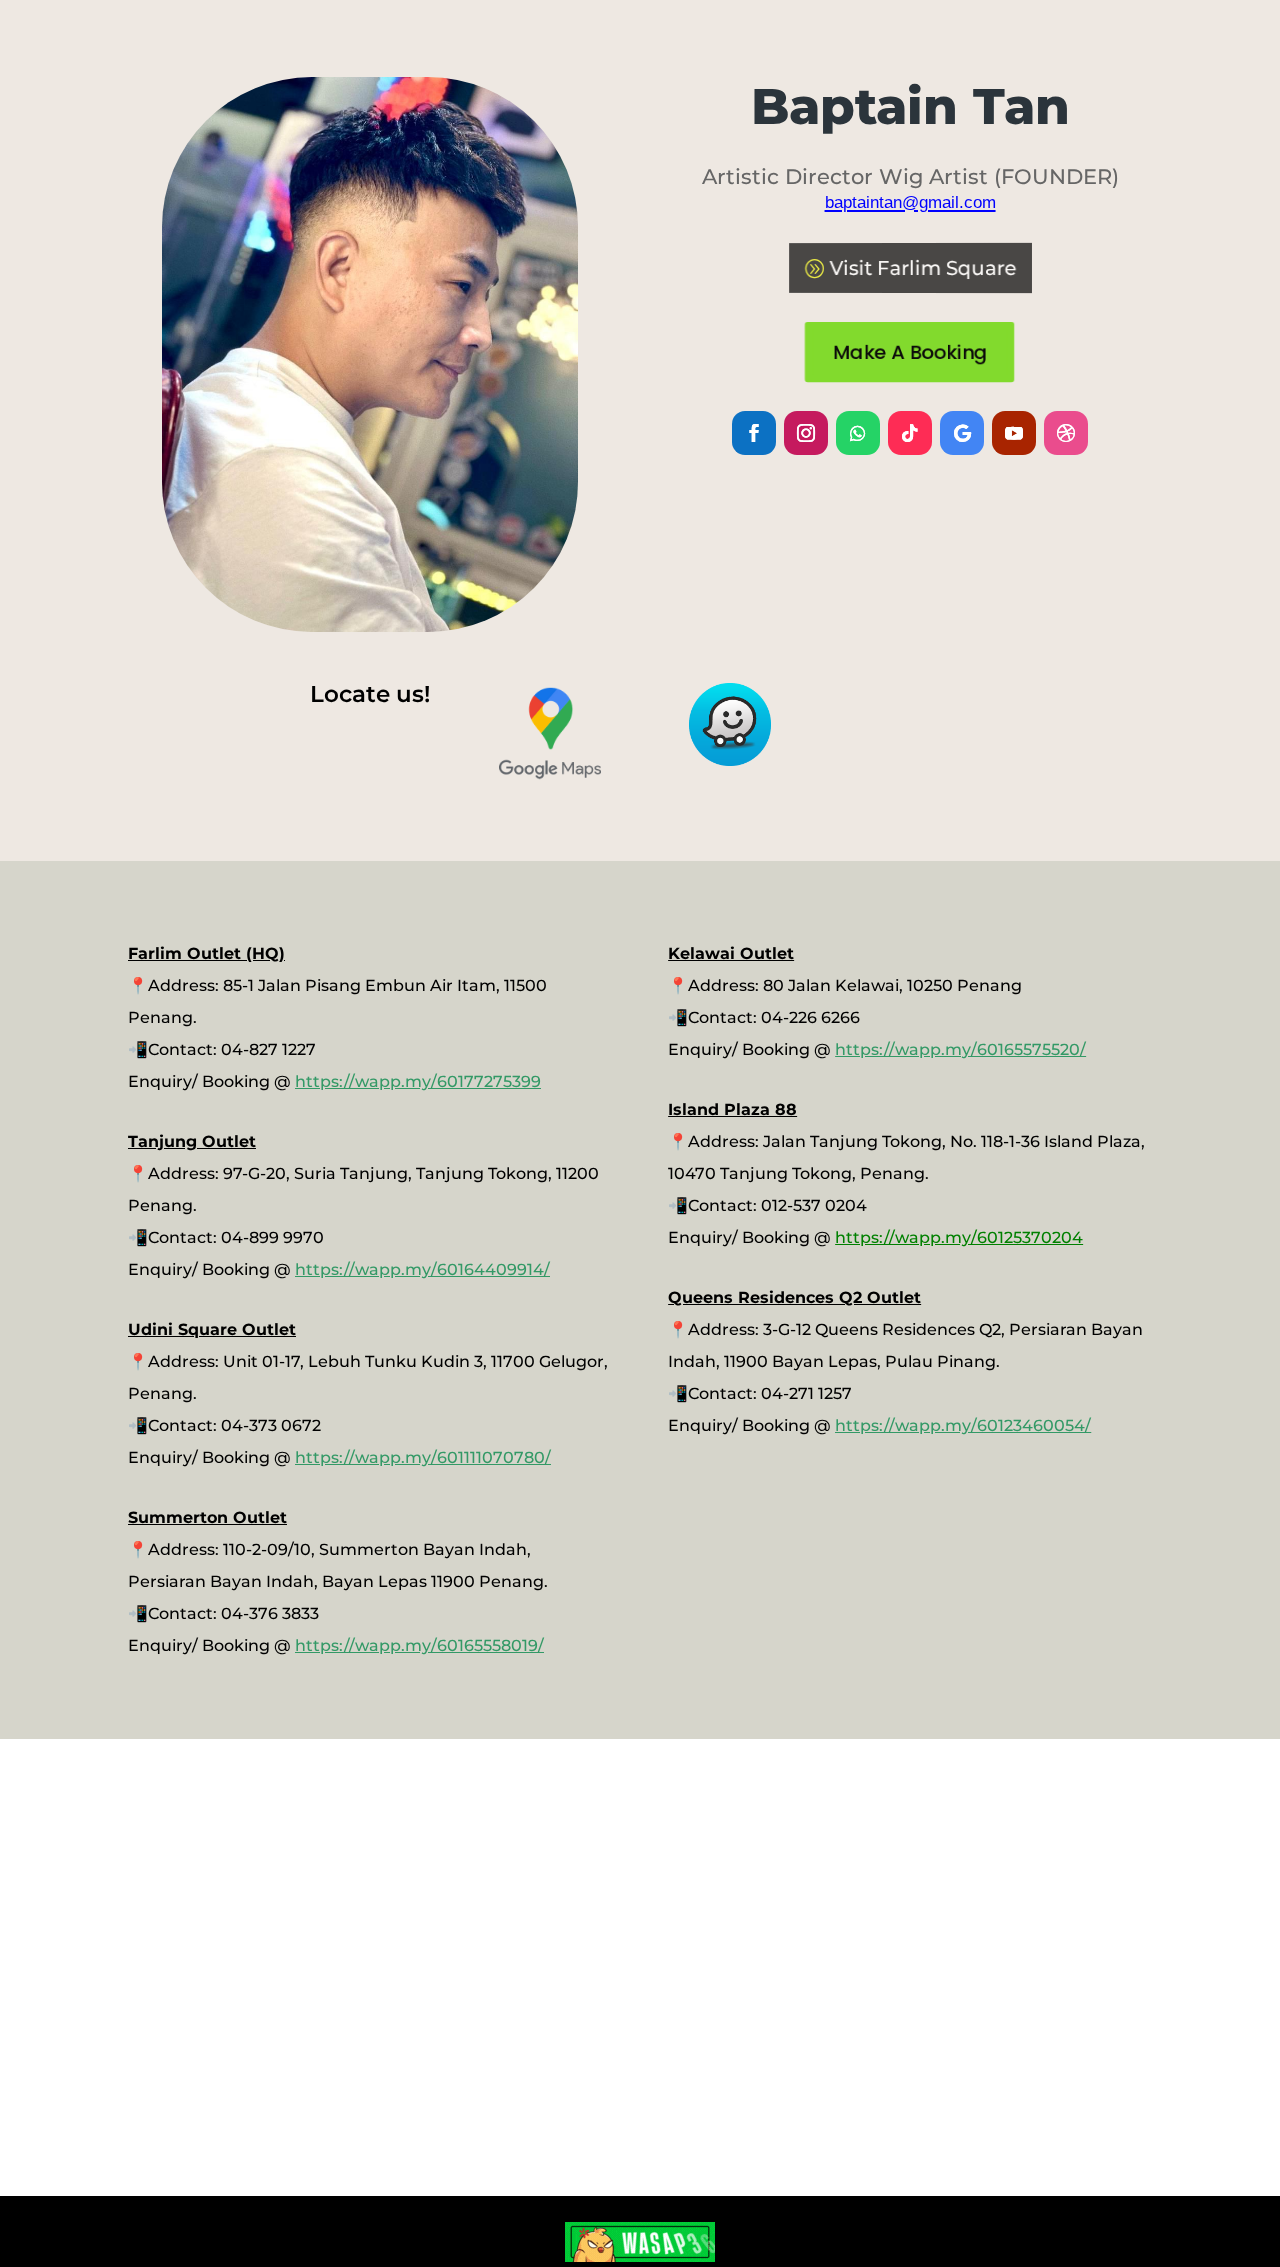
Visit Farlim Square (923, 268)
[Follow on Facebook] (754, 433)
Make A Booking (910, 352)
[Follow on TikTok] (910, 433)
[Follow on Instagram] (806, 433)
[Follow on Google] (962, 433)
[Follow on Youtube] (1014, 433)
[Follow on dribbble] (1066, 433)
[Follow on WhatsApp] (858, 433)
